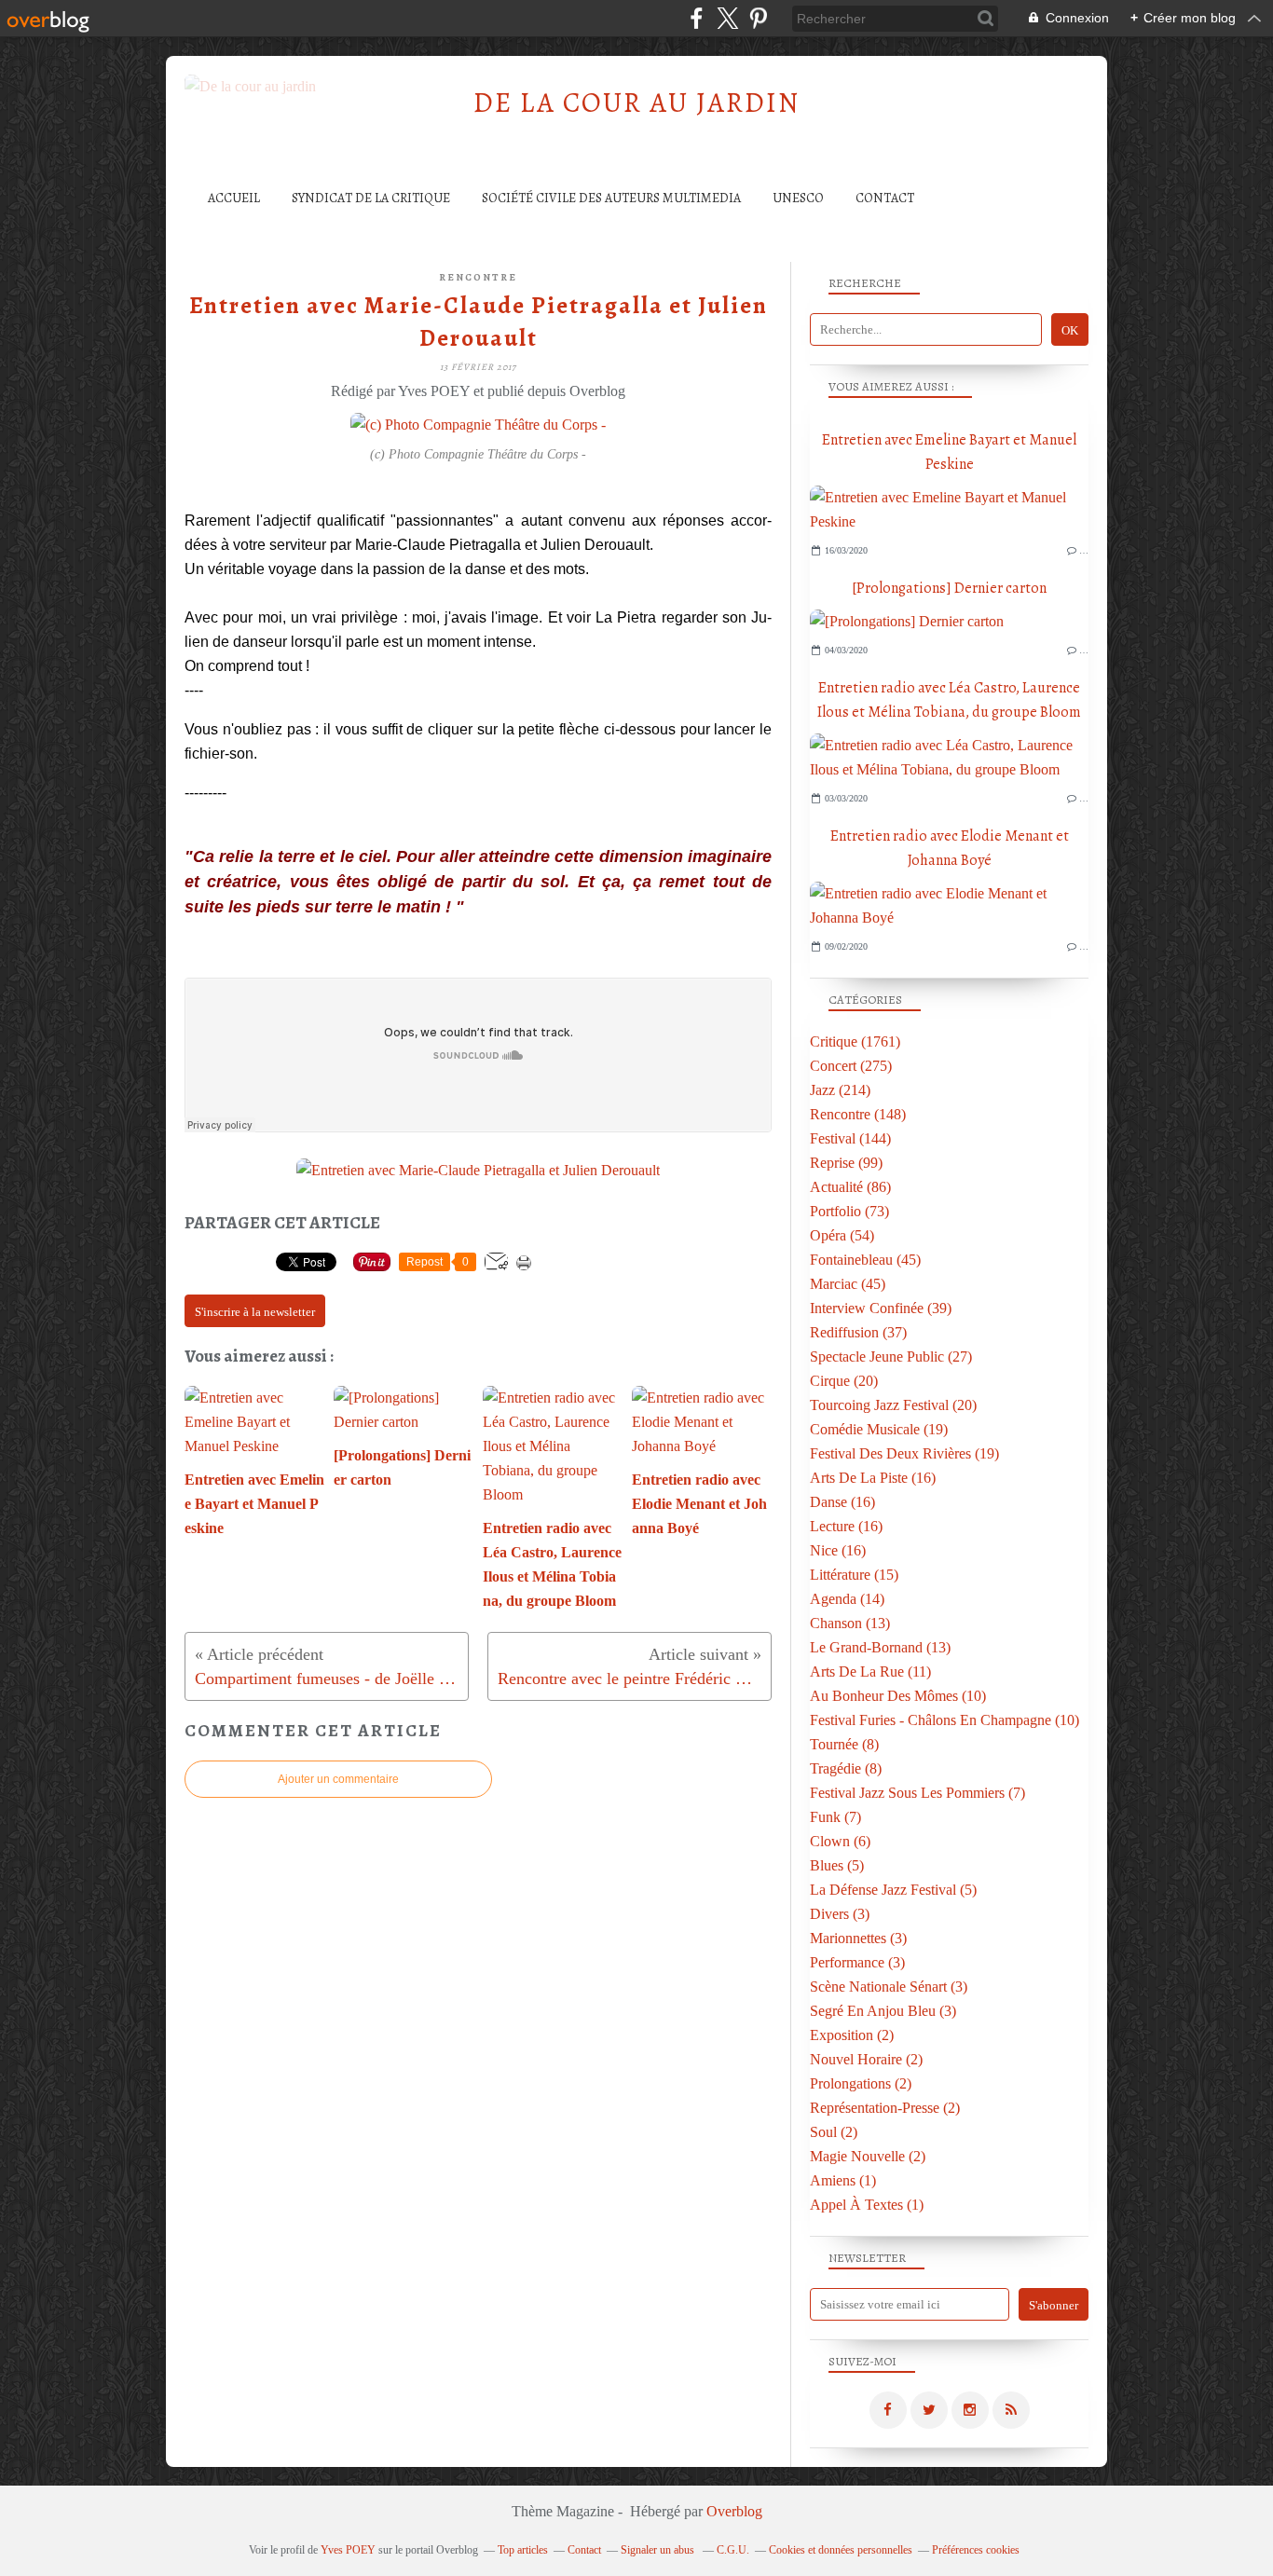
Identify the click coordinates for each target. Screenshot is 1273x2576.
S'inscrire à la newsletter (255, 1312)
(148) (858, 1114)
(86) (850, 1187)
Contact (885, 198)
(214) (840, 1090)
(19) (879, 1429)
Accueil (234, 198)
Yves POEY (348, 2550)
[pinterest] (758, 18)
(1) (843, 2180)
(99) (846, 1163)
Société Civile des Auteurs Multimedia (611, 198)
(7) (917, 1793)
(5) (837, 1865)
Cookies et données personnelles (841, 2550)
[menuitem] (234, 198)
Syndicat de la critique (371, 198)
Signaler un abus (659, 2550)
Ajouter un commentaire (338, 1779)
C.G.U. (733, 2550)
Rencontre (478, 277)
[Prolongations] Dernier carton (949, 588)
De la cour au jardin (636, 103)
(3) (840, 1914)
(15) (854, 1575)
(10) (898, 1696)
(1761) (855, 1041)
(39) (881, 1308)
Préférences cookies (976, 2550)
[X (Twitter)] (727, 18)
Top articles (523, 2550)
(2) (852, 2035)
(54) (842, 1235)
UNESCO (798, 198)
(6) (840, 1841)
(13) (850, 1623)
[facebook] (697, 18)
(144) (850, 1138)
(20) (844, 1381)
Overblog (734, 2511)
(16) (873, 1478)
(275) (851, 1066)
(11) (870, 1672)
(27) (891, 1357)
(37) (858, 1332)
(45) (865, 1260)
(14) (847, 1599)
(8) (844, 1744)
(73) (849, 1211)
